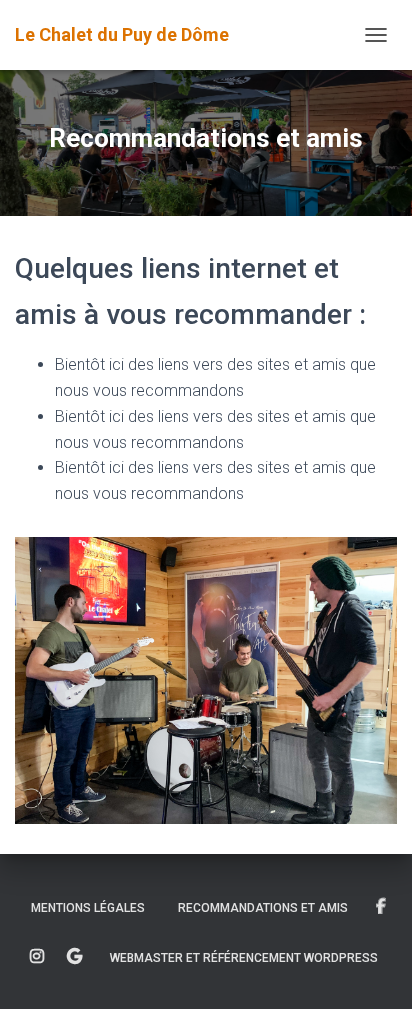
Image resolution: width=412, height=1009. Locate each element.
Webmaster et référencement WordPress (244, 958)
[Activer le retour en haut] (372, 969)
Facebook (381, 907)
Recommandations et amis (263, 908)
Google (74, 957)
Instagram (37, 957)
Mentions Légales (88, 908)
